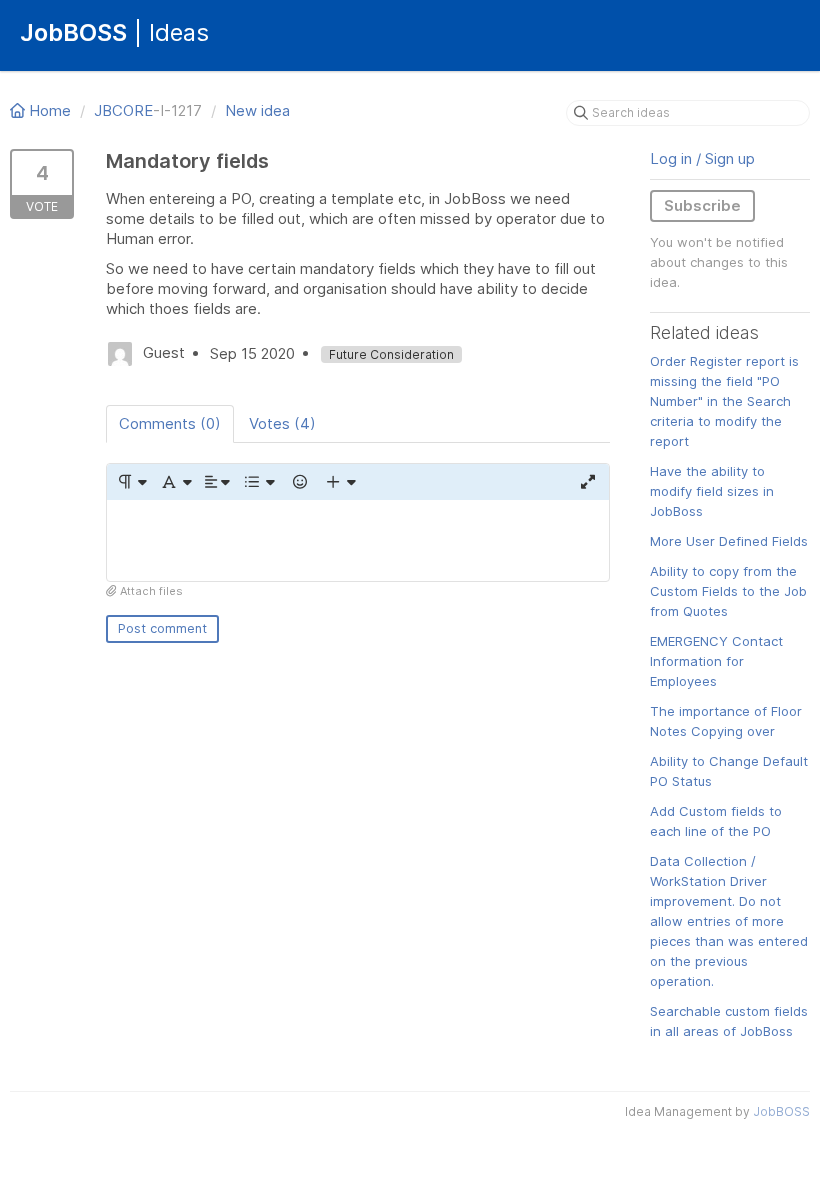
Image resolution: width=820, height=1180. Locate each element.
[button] (131, 482)
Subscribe (702, 205)
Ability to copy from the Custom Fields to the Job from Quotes (728, 591)
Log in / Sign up (702, 158)
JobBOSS (781, 1111)
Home (50, 110)
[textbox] (358, 540)
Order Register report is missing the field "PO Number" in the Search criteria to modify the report (724, 401)
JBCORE (123, 110)
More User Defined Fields (729, 541)
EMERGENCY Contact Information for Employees (716, 661)
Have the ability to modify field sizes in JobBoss (712, 491)
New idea (257, 110)
